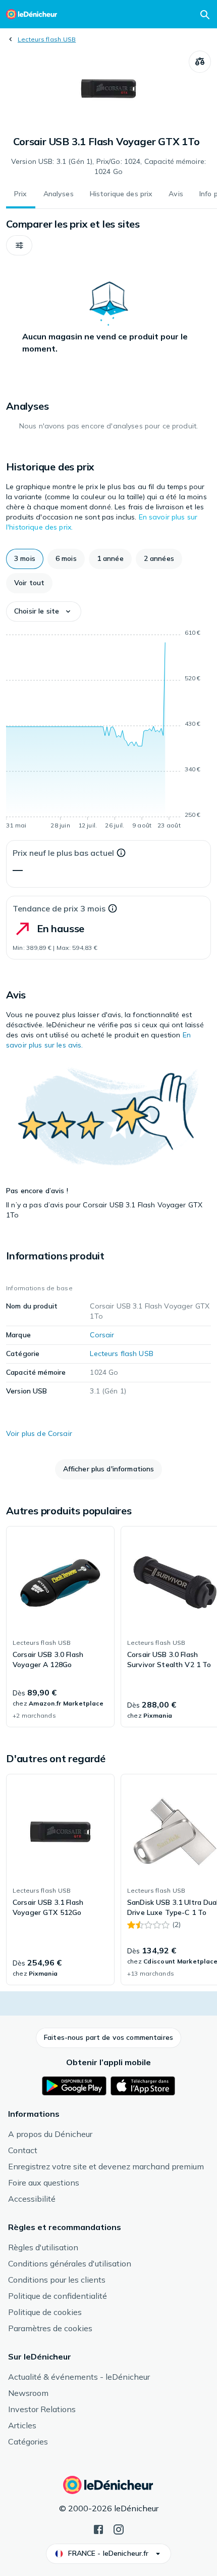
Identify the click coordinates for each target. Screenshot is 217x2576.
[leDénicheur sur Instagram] (119, 2528)
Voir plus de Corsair (39, 1433)
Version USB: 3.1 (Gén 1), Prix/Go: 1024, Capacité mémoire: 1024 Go (108, 166)
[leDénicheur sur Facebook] (98, 2528)
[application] (108, 731)
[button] (19, 245)
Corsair (102, 1335)
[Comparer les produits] (200, 62)
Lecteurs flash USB (47, 39)
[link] (60, 1627)
